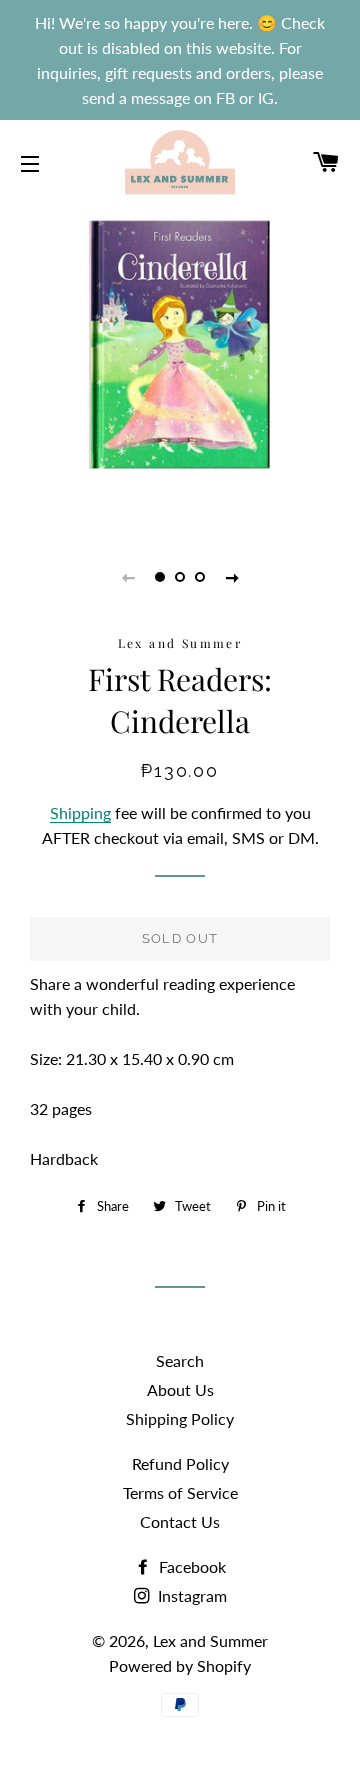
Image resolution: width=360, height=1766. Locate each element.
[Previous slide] (128, 577)
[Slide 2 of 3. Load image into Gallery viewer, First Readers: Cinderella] (180, 577)
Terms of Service (180, 1492)
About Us (180, 1389)
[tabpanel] (180, 350)
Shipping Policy (180, 1418)
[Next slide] (232, 577)
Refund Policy (180, 1463)
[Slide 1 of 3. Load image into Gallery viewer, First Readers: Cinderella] (160, 577)
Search (180, 1360)
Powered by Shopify (180, 1665)
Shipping (80, 812)
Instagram (190, 1595)
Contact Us (180, 1521)
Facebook (190, 1566)
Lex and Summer (210, 1640)
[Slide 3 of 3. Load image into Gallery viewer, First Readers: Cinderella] (200, 577)
